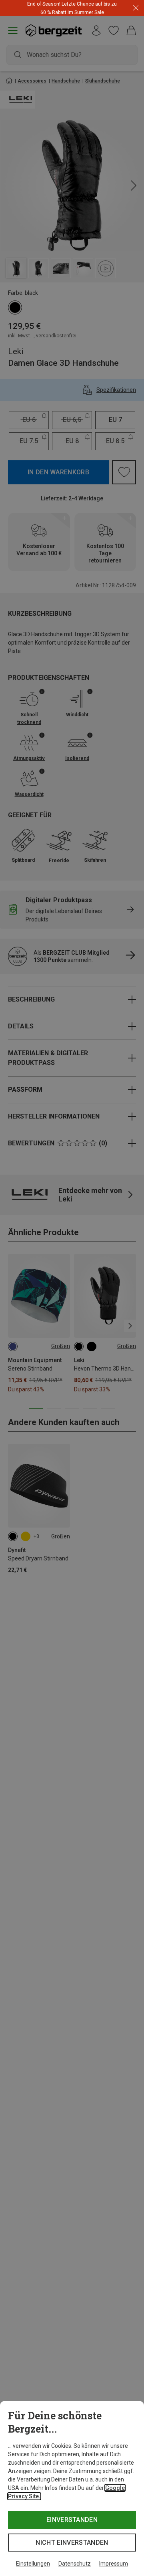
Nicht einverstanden (72, 2543)
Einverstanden (72, 2520)
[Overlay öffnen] (102, 12)
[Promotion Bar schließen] (136, 8)
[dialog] (72, 2488)
